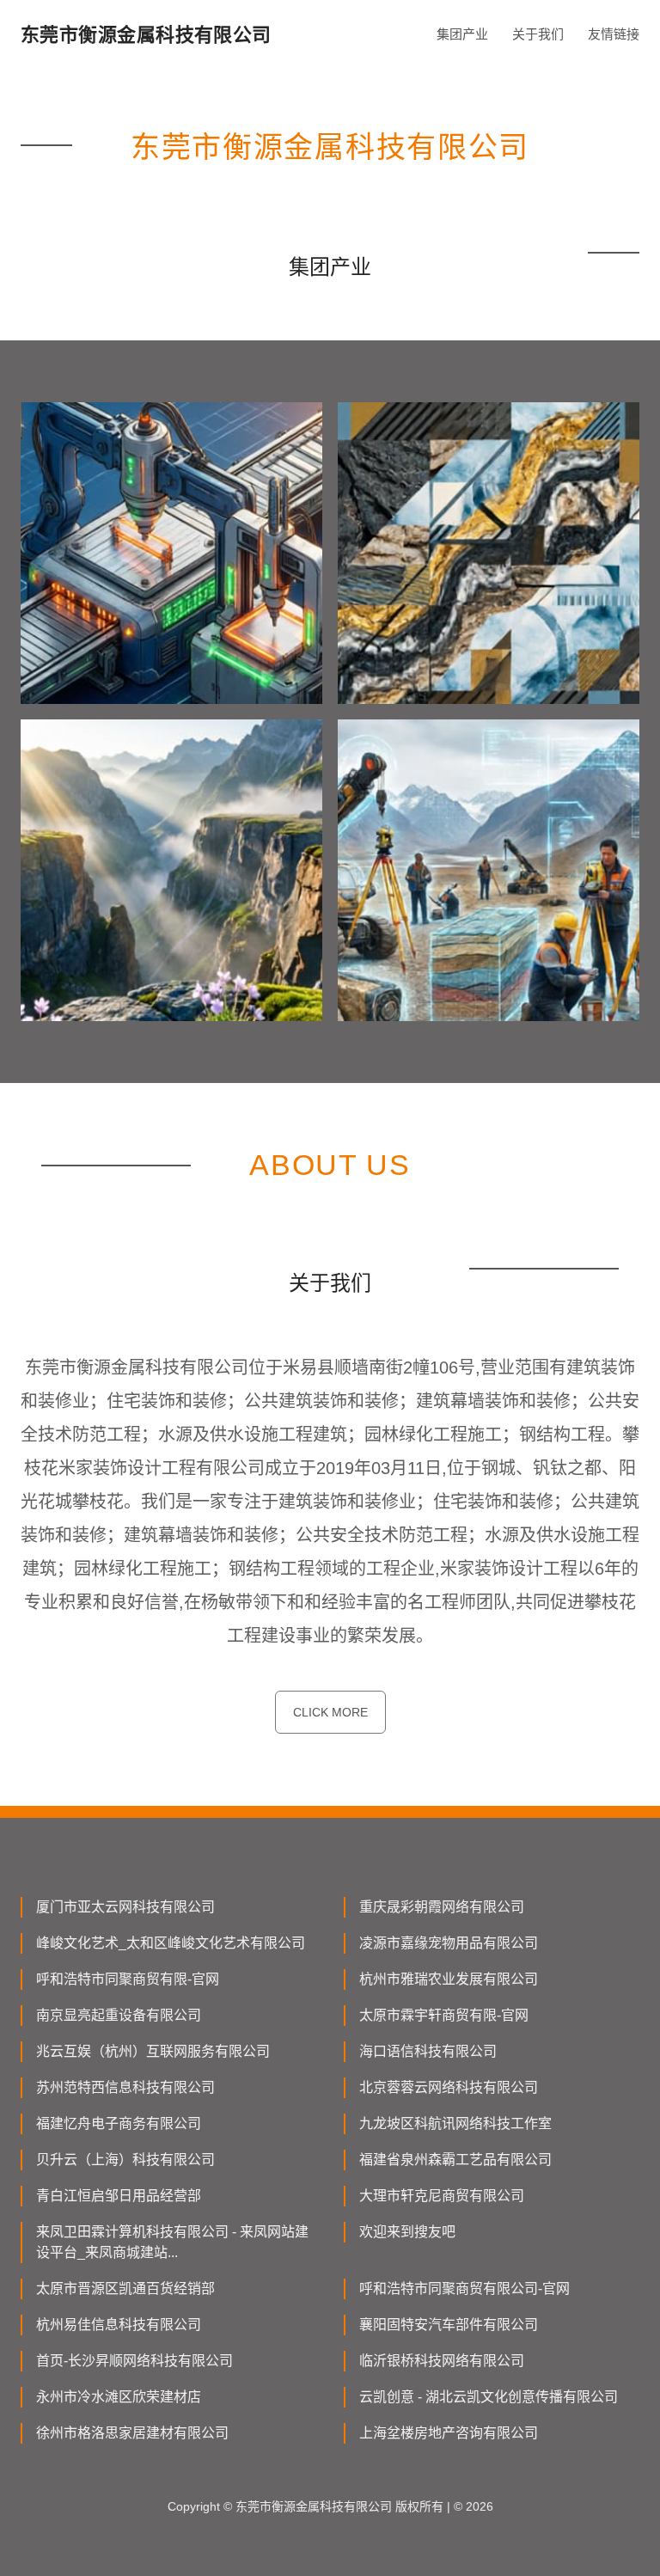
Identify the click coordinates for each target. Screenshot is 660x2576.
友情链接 (614, 34)
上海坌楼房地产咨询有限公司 (449, 2433)
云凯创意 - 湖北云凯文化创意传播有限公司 (489, 2397)
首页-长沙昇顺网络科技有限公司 (134, 2361)
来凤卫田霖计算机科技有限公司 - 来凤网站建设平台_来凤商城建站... (172, 2242)
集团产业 (462, 34)
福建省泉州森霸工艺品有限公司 (455, 2160)
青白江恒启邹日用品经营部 (119, 2196)
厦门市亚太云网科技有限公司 (125, 1907)
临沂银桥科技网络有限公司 (442, 2361)
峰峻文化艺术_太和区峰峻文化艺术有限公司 (171, 1943)
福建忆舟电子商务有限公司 (119, 2123)
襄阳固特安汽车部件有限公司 (449, 2325)
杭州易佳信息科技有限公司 (119, 2325)
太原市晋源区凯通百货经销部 (125, 2288)
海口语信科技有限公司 (428, 2051)
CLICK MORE (330, 1712)
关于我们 (538, 34)
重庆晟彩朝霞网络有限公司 (442, 1907)
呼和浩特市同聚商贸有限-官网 (128, 1979)
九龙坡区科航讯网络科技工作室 (455, 2123)
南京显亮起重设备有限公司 (119, 2015)
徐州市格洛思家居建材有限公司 (132, 2433)
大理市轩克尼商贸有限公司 (442, 2196)
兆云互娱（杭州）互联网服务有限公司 (153, 2051)
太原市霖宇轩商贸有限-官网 (444, 2015)
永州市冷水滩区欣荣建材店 (119, 2397)
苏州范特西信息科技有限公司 (125, 2087)
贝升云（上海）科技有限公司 (125, 2160)
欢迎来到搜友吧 (407, 2232)
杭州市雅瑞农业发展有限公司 (449, 1979)
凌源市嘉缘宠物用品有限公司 (449, 1943)
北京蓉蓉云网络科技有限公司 (449, 2087)
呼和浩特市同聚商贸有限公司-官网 (464, 2288)
